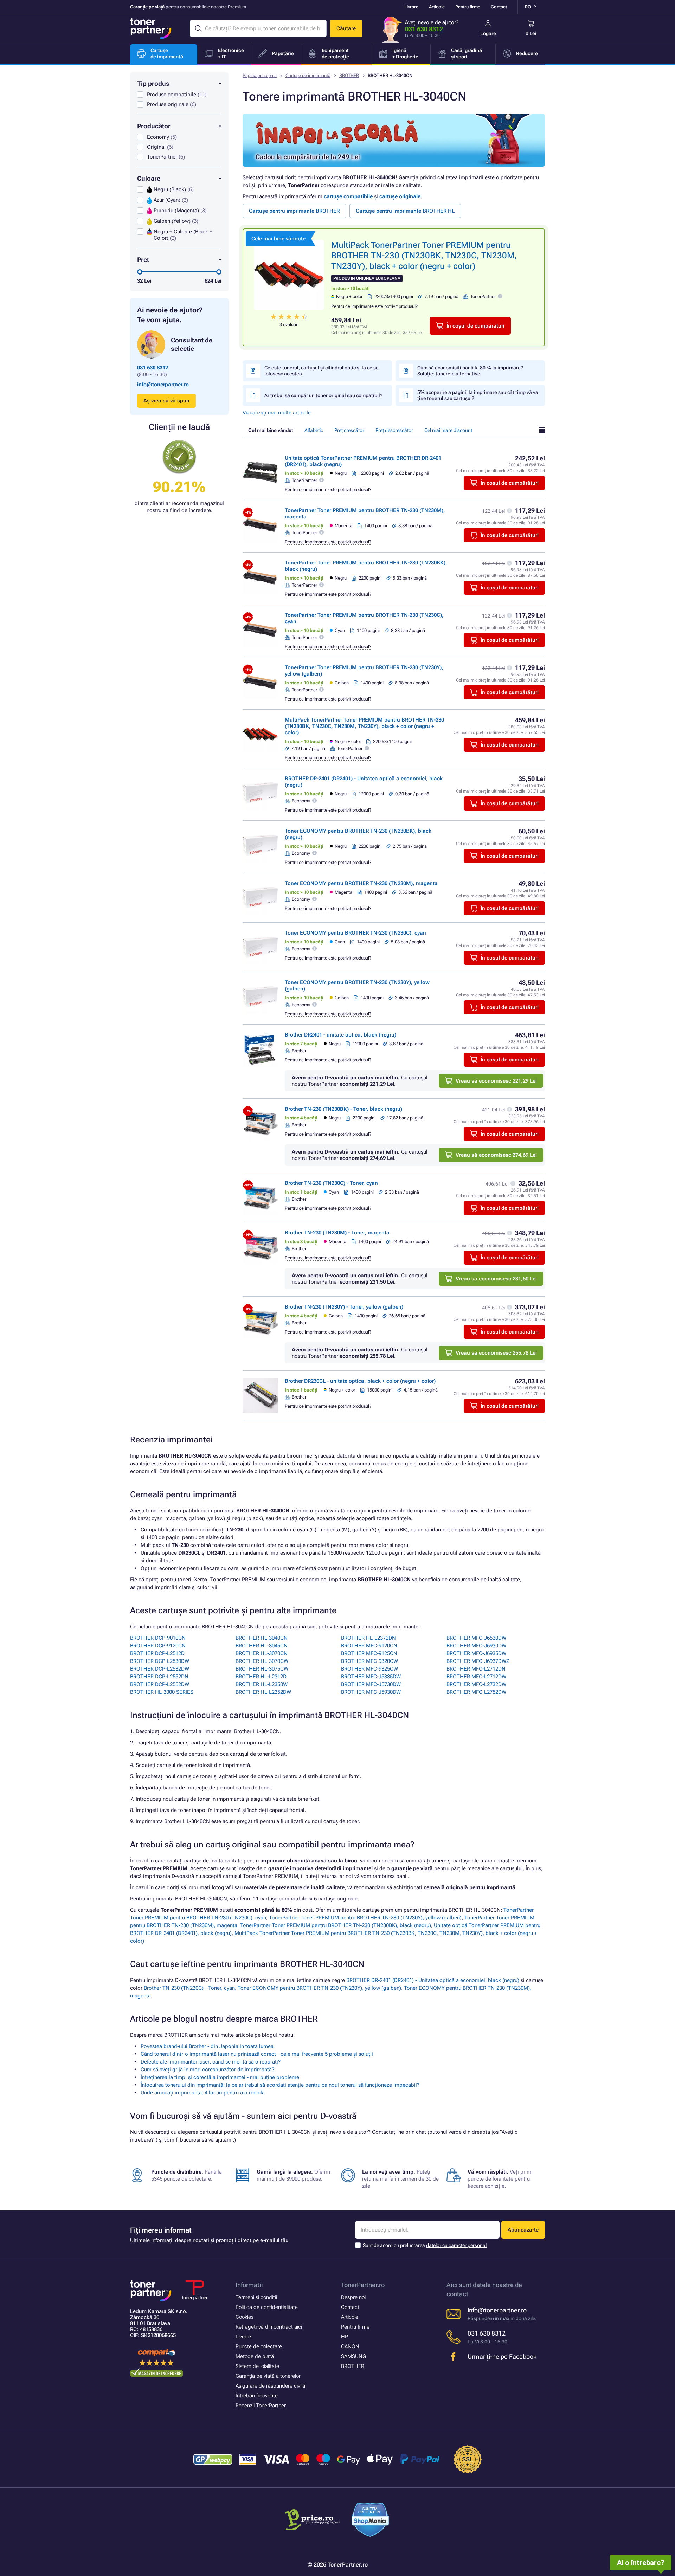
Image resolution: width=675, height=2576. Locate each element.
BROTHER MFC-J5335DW (371, 1677)
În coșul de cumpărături (475, 326)
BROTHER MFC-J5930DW (371, 1692)
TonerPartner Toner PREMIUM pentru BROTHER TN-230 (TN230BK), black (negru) (336, 1925)
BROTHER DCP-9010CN (158, 1638)
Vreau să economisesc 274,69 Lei (496, 1155)
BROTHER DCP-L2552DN (159, 1677)
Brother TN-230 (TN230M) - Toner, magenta (337, 1233)
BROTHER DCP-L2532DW (160, 1669)
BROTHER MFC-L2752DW (476, 1692)
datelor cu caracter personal (456, 2245)
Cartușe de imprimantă (308, 75)
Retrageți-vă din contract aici (269, 2327)
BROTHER (349, 75)
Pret (143, 260)
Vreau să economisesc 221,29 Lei (496, 1081)
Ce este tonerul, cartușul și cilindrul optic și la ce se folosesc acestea (322, 371)
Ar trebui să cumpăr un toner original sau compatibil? (323, 395)
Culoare (149, 178)
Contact (499, 7)
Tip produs (153, 83)
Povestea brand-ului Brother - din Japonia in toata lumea (207, 2046)
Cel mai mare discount (448, 430)
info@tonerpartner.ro (163, 385)
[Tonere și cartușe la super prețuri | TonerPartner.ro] (151, 28)
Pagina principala (260, 75)
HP (345, 2337)
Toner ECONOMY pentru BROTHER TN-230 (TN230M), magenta (361, 883)
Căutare (346, 28)
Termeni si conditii (256, 2297)
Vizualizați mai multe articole (277, 413)
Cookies (245, 2317)
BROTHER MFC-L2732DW (476, 1684)
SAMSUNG (353, 2356)
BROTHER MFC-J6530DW (476, 1638)
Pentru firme (468, 7)
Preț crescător (349, 430)
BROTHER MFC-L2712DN (476, 1669)
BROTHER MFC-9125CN (369, 1653)
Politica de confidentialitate (267, 2307)
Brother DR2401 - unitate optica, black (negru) (340, 1035)
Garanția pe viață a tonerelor (268, 2376)
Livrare (411, 7)
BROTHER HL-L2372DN (368, 1638)
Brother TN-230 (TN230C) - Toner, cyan (331, 1183)
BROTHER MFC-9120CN (369, 1646)
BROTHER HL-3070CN (262, 1653)
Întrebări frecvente (257, 2396)
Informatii (249, 2285)
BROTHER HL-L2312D (261, 1677)
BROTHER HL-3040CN (262, 1638)
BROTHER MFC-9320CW (369, 1661)
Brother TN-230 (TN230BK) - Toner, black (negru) (343, 1109)
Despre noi (353, 2297)
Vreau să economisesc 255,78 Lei (496, 1353)
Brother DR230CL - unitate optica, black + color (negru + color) (360, 1381)
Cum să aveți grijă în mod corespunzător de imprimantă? (207, 2070)
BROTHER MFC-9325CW (369, 1669)
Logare (488, 33)
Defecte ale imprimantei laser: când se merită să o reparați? (211, 2062)
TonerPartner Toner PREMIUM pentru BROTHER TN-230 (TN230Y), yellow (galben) (365, 1918)
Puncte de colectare (259, 2346)
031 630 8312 (424, 29)
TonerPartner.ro (363, 2285)
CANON (350, 2346)
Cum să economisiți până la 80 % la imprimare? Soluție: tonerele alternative (470, 371)
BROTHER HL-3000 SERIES (162, 1692)
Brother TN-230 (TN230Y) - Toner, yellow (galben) (344, 1307)
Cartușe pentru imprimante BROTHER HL (405, 211)
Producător (154, 126)
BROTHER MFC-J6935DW (476, 1653)
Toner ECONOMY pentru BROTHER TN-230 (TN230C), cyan (355, 933)
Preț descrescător (394, 430)
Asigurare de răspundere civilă (270, 2386)
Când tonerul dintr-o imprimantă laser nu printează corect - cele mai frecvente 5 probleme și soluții (257, 2054)
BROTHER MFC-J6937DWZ (478, 1661)
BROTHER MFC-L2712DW (476, 1677)
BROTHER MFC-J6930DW (476, 1646)
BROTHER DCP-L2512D (157, 1653)
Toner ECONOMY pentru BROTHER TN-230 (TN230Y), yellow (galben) (319, 1988)
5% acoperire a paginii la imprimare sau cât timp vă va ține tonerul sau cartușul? (478, 395)
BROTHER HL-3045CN (262, 1646)
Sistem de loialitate (257, 2366)
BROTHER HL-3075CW (262, 1669)
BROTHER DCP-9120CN (158, 1646)
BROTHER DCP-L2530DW (160, 1661)
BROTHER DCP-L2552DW (160, 1684)
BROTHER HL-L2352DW (263, 1692)
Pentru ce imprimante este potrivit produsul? (374, 306)
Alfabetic (314, 430)
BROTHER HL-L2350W (262, 1684)
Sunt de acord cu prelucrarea (425, 2245)
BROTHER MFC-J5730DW (371, 1684)
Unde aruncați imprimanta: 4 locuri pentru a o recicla (203, 2093)
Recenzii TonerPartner (261, 2406)
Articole (437, 7)
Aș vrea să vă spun (166, 401)
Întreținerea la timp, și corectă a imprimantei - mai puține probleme (220, 2077)
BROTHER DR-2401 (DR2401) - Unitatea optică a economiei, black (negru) (433, 1980)
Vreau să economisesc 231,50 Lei (496, 1279)
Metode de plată (255, 2356)
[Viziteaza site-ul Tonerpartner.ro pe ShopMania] (370, 2521)
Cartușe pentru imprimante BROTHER (294, 211)
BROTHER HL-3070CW (262, 1661)
